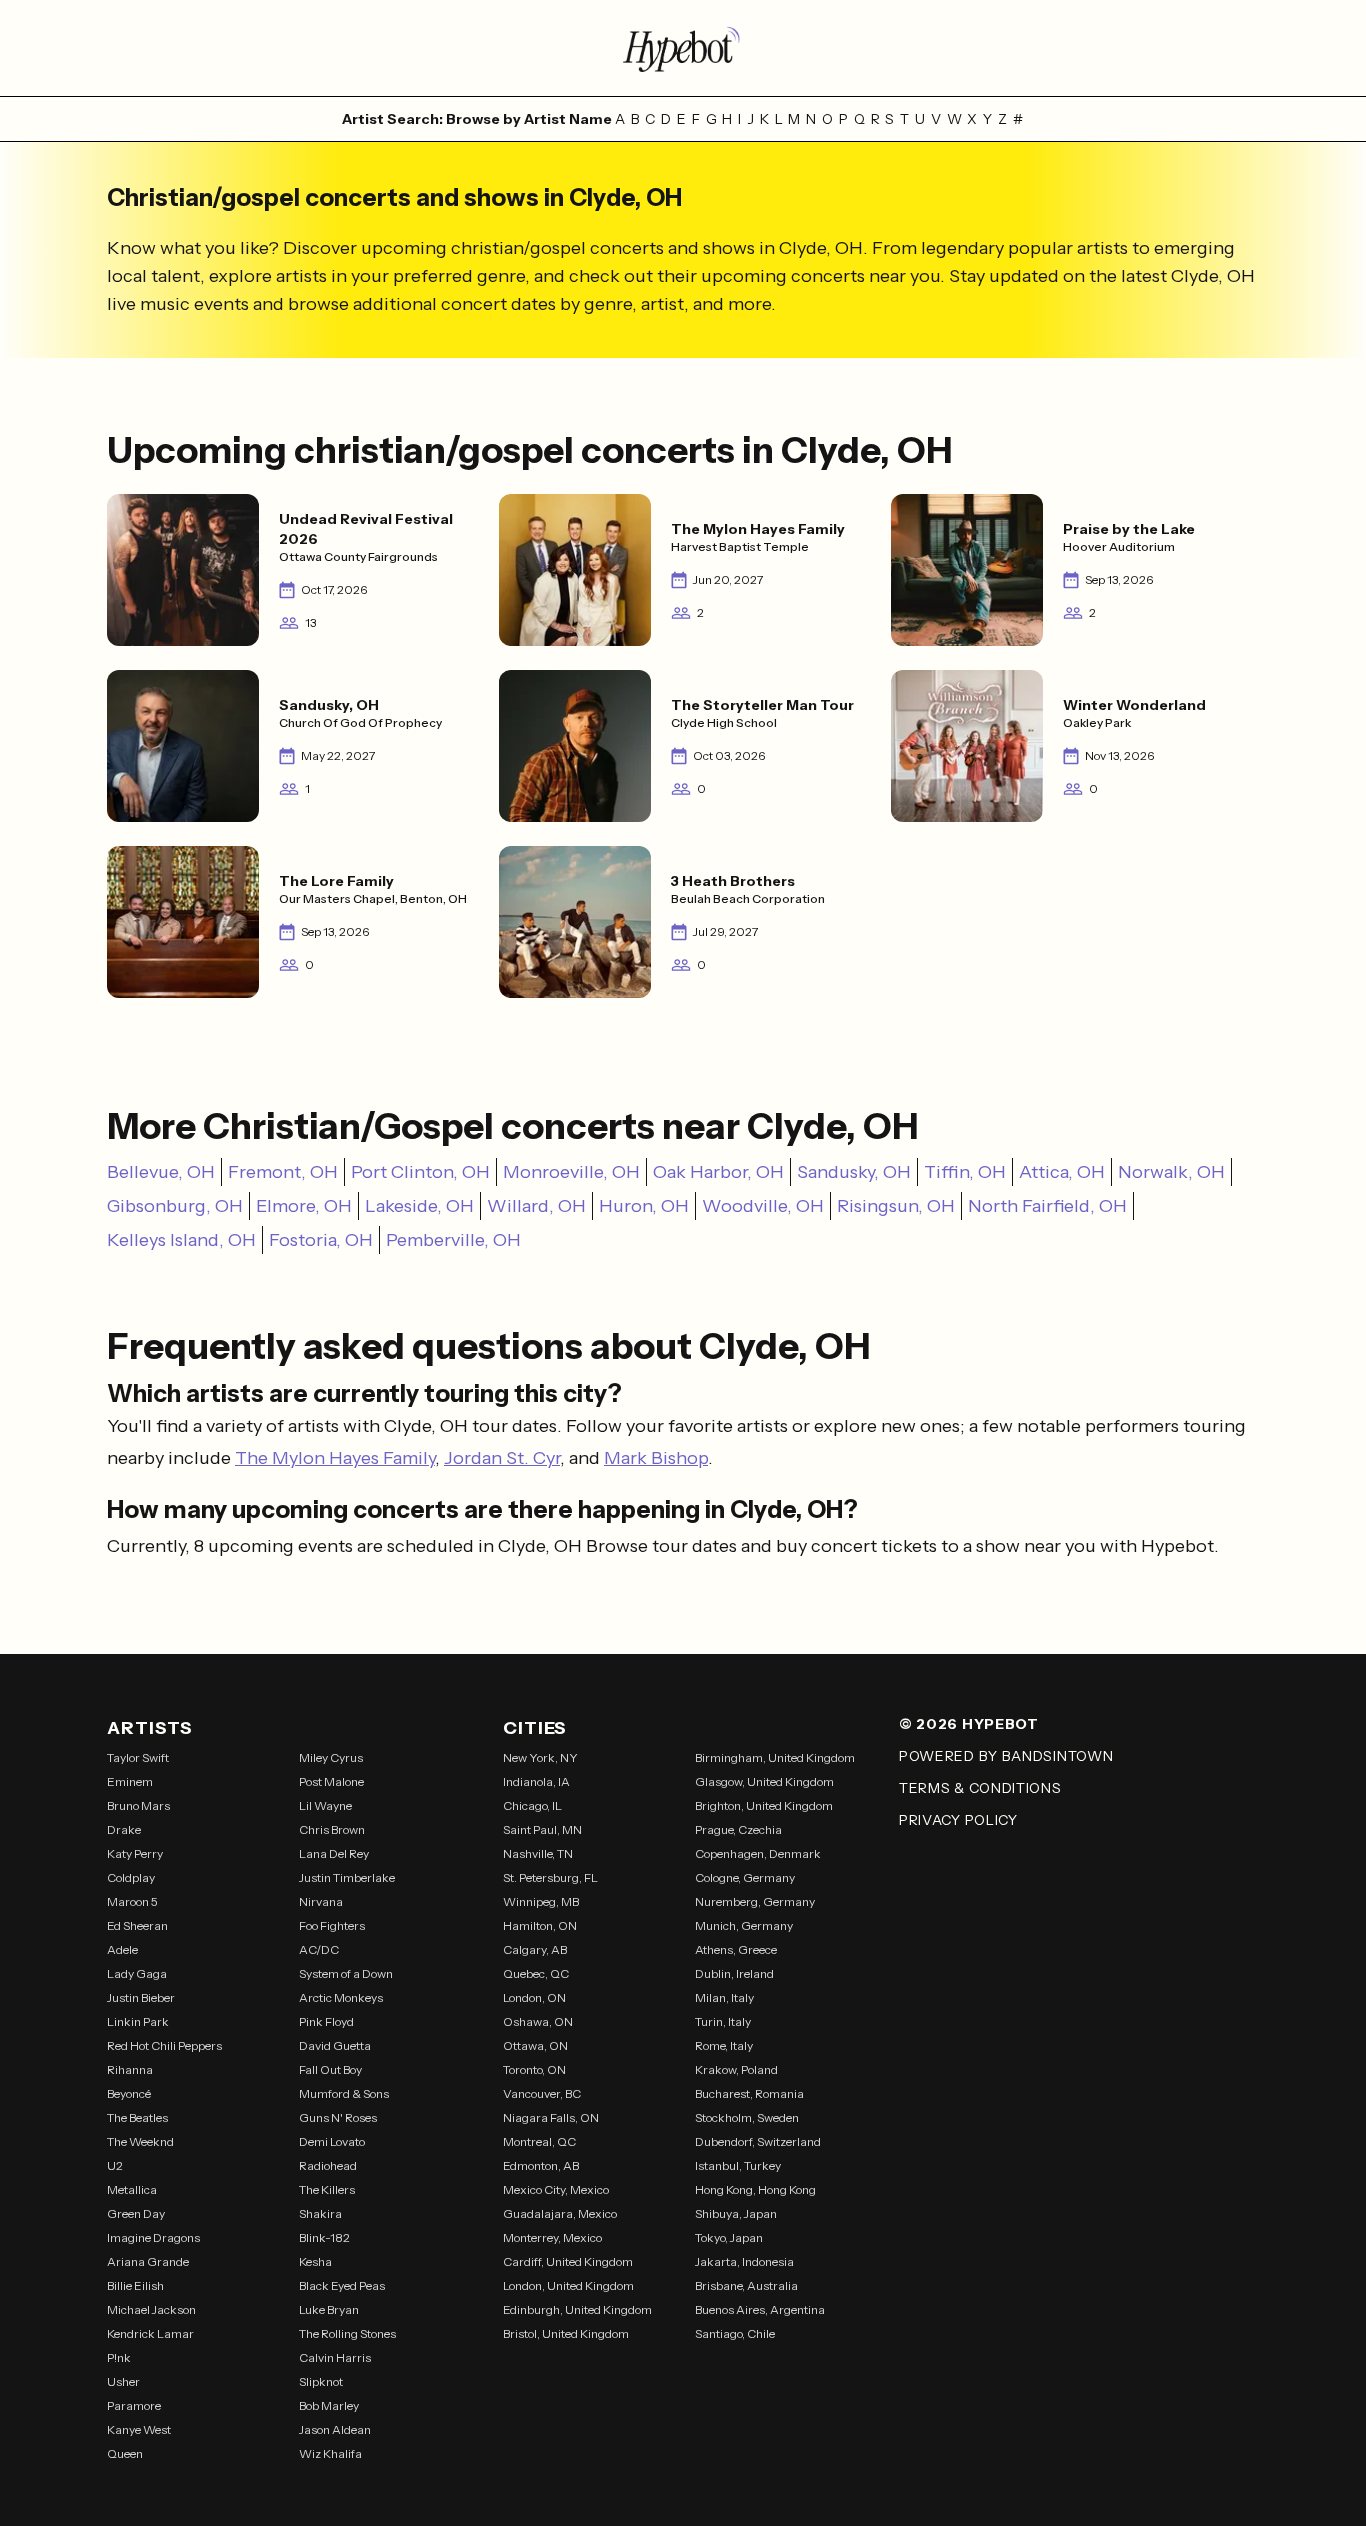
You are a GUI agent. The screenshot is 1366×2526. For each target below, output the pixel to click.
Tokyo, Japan (729, 2237)
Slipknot (321, 2381)
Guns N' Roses (338, 2117)
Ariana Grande (148, 2261)
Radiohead (328, 2165)
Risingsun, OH (896, 1206)
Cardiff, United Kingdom (568, 2261)
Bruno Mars (138, 1805)
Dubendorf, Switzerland (758, 2141)
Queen (125, 2453)
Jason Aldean (335, 2429)
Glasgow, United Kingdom (764, 1781)
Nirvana (321, 1901)
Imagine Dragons (153, 2237)
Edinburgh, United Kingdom (577, 2309)
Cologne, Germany (745, 1877)
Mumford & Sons (344, 2093)
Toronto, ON (534, 2069)
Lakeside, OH (419, 1206)
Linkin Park (138, 2021)
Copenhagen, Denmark (758, 1853)
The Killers (327, 2189)
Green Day (136, 2213)
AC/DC (319, 1949)
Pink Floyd (326, 2021)
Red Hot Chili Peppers (164, 2045)
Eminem (130, 1781)
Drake (124, 1829)
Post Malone (331, 1781)
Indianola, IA (536, 1781)
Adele (122, 1949)
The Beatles (137, 2117)
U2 (115, 2165)
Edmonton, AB (541, 2165)
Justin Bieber (141, 1997)
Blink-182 (324, 2237)
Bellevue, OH (161, 1172)
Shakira (320, 2213)
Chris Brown (332, 1829)
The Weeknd (140, 2141)
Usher (123, 2381)
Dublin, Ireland (734, 1973)
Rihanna (130, 2069)
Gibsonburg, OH (175, 1206)
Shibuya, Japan (736, 2213)
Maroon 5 (132, 1901)
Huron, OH (644, 1206)
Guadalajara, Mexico (560, 2213)
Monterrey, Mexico (552, 2237)
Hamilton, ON (540, 1925)
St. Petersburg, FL (550, 1877)
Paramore (134, 2405)
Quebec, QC (536, 1973)
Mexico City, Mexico (556, 2189)
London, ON (534, 1997)
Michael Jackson (151, 2309)
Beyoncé (129, 2093)
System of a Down (346, 1973)
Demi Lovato (332, 2141)
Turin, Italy (723, 2021)
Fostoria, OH (321, 1240)
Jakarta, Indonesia (744, 2261)
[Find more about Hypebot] (683, 48)
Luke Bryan (329, 2309)
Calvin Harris (335, 2357)
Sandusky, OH (854, 1172)
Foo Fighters (332, 1925)
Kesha (315, 2261)
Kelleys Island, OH (181, 1240)
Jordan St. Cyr (502, 1458)
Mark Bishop (656, 1458)
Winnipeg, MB (541, 1901)
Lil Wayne (325, 1805)
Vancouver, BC (542, 2093)
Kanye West (139, 2429)
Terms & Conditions (980, 1788)
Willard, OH (536, 1206)
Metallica (132, 2189)
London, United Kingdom (568, 2285)
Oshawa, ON (538, 2021)
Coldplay (131, 1877)
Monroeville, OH (571, 1172)
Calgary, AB (535, 1949)
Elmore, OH (304, 1206)
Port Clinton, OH (420, 1172)
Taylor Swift (138, 1757)
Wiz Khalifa (330, 2453)
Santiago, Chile (735, 2333)
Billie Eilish (135, 2285)
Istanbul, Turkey (738, 2165)
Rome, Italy (724, 2045)
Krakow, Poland (736, 2069)
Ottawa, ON (535, 2045)
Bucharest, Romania (749, 2093)
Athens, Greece (736, 1949)
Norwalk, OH (1171, 1172)
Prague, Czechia (738, 1829)
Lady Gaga (137, 1973)
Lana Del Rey (334, 1853)
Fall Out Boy (330, 2069)
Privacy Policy (958, 1820)
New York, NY (540, 1757)
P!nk (119, 2357)
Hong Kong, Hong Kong (755, 2189)
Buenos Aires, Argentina (760, 2309)
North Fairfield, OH (1047, 1206)
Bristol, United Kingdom (566, 2333)
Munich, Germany (744, 1925)
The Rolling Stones (347, 2333)
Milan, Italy (724, 1997)
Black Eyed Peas (342, 2285)
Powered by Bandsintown (1006, 1756)
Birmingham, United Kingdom (775, 1757)
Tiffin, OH (965, 1172)
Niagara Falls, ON (551, 2117)
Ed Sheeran (137, 1925)
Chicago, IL (532, 1805)
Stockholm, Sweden (747, 2117)
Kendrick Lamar (150, 2333)
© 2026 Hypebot (969, 1724)
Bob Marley (329, 2405)
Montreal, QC (539, 2141)
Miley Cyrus (331, 1757)
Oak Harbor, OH (718, 1172)
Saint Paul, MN (542, 1829)
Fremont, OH (283, 1172)
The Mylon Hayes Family (335, 1458)
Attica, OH (1062, 1172)
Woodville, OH (763, 1206)
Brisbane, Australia (746, 2285)
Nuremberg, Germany (755, 1901)
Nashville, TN (538, 1853)
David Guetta (335, 2045)
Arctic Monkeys (341, 1997)
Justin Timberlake (347, 1877)
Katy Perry (135, 1853)
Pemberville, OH (453, 1240)
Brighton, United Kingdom (764, 1805)
